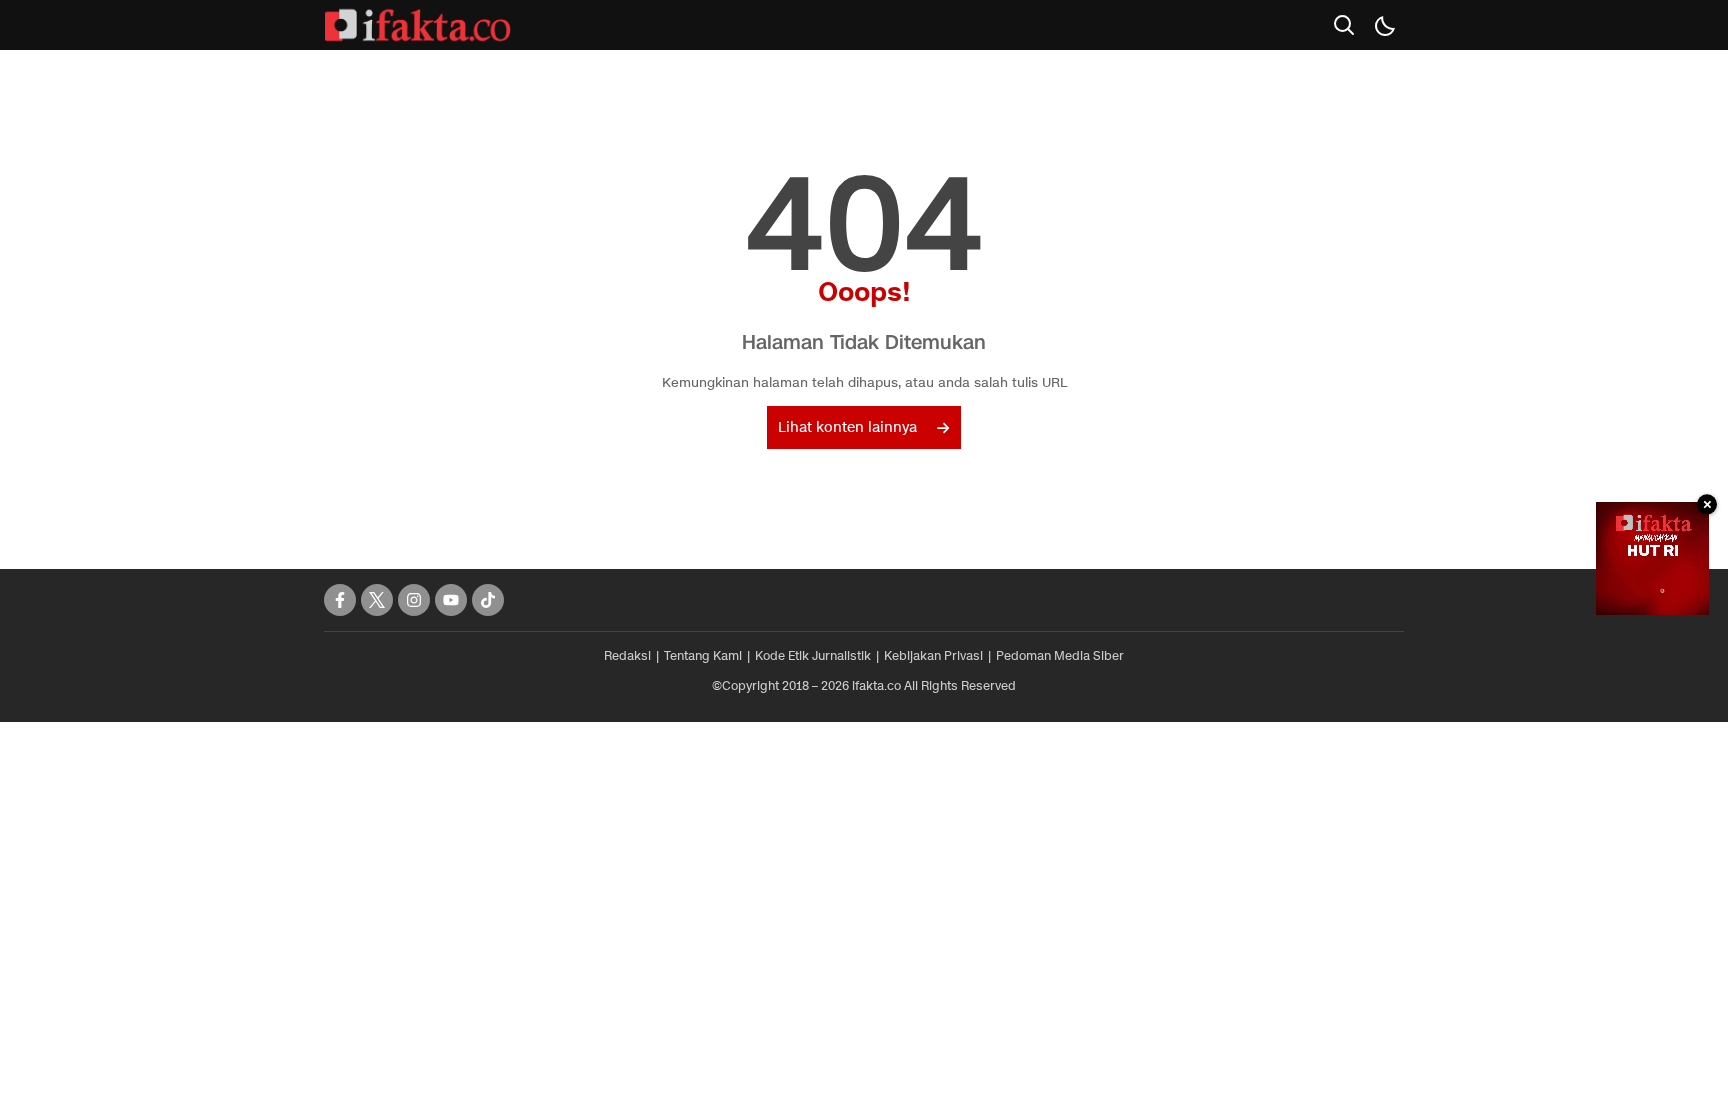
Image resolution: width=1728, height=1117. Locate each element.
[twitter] (377, 600)
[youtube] (451, 600)
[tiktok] (488, 600)
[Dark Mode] (1384, 25)
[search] (1344, 25)
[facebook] (340, 600)
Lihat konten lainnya (847, 427)
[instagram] (414, 600)
